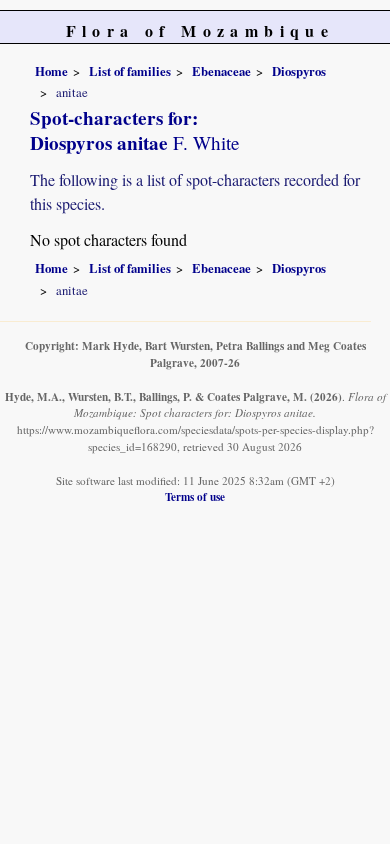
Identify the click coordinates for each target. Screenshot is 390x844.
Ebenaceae (221, 71)
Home (51, 71)
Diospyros (299, 71)
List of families (130, 71)
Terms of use (195, 496)
